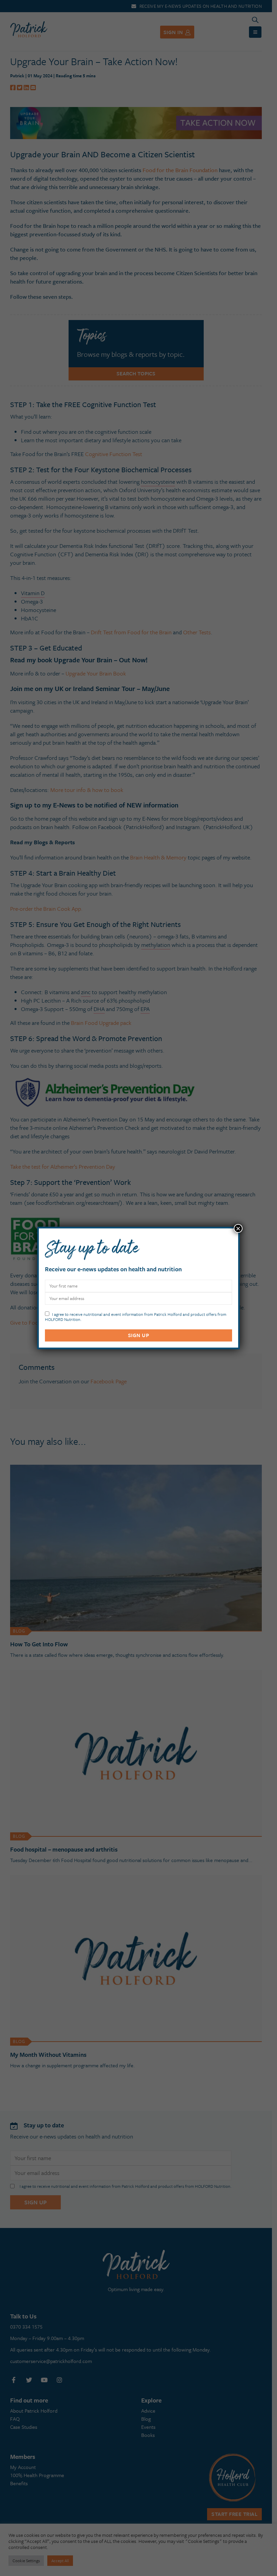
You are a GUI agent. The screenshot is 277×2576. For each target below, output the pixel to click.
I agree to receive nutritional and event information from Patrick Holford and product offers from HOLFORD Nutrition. (136, 1316)
